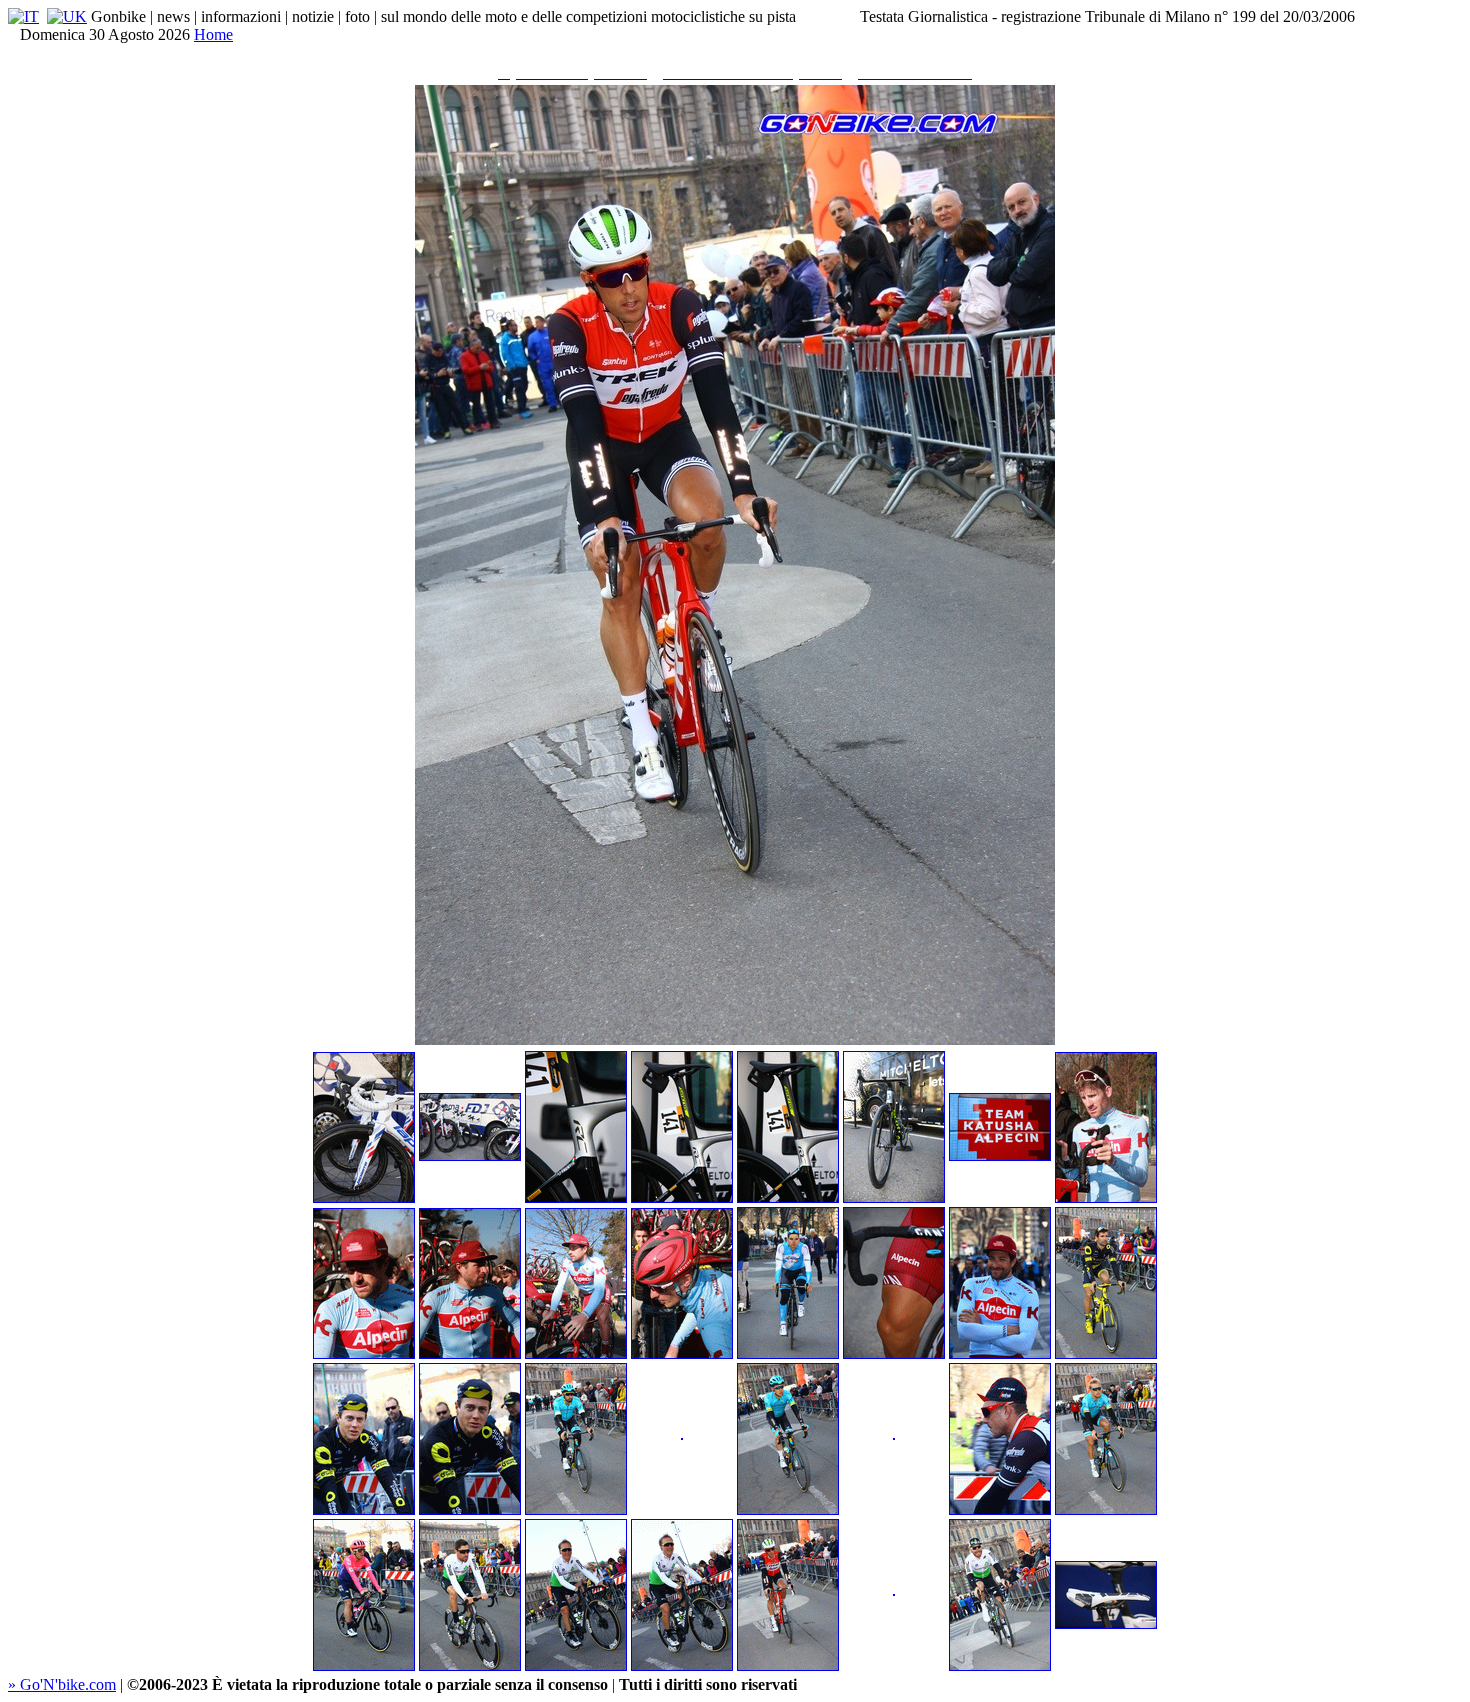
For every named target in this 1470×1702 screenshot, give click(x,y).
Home (213, 34)
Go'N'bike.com (62, 1684)
